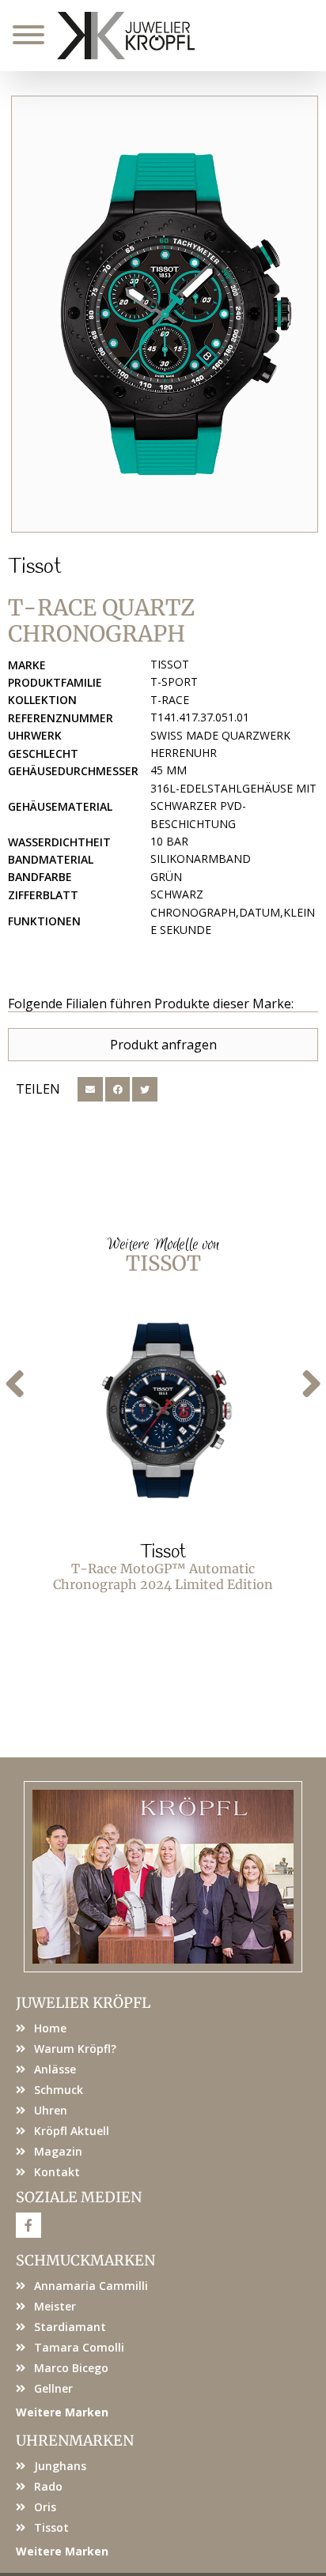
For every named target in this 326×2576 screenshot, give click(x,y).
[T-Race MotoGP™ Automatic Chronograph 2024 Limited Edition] (163, 1410)
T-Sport (174, 682)
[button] (90, 1090)
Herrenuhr (184, 753)
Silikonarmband (201, 859)
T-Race (170, 700)
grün (166, 877)
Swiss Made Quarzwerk (220, 735)
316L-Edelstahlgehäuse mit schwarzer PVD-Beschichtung (233, 806)
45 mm (169, 770)
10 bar (169, 841)
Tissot (35, 567)
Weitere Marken (62, 2412)
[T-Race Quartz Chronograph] (165, 314)
